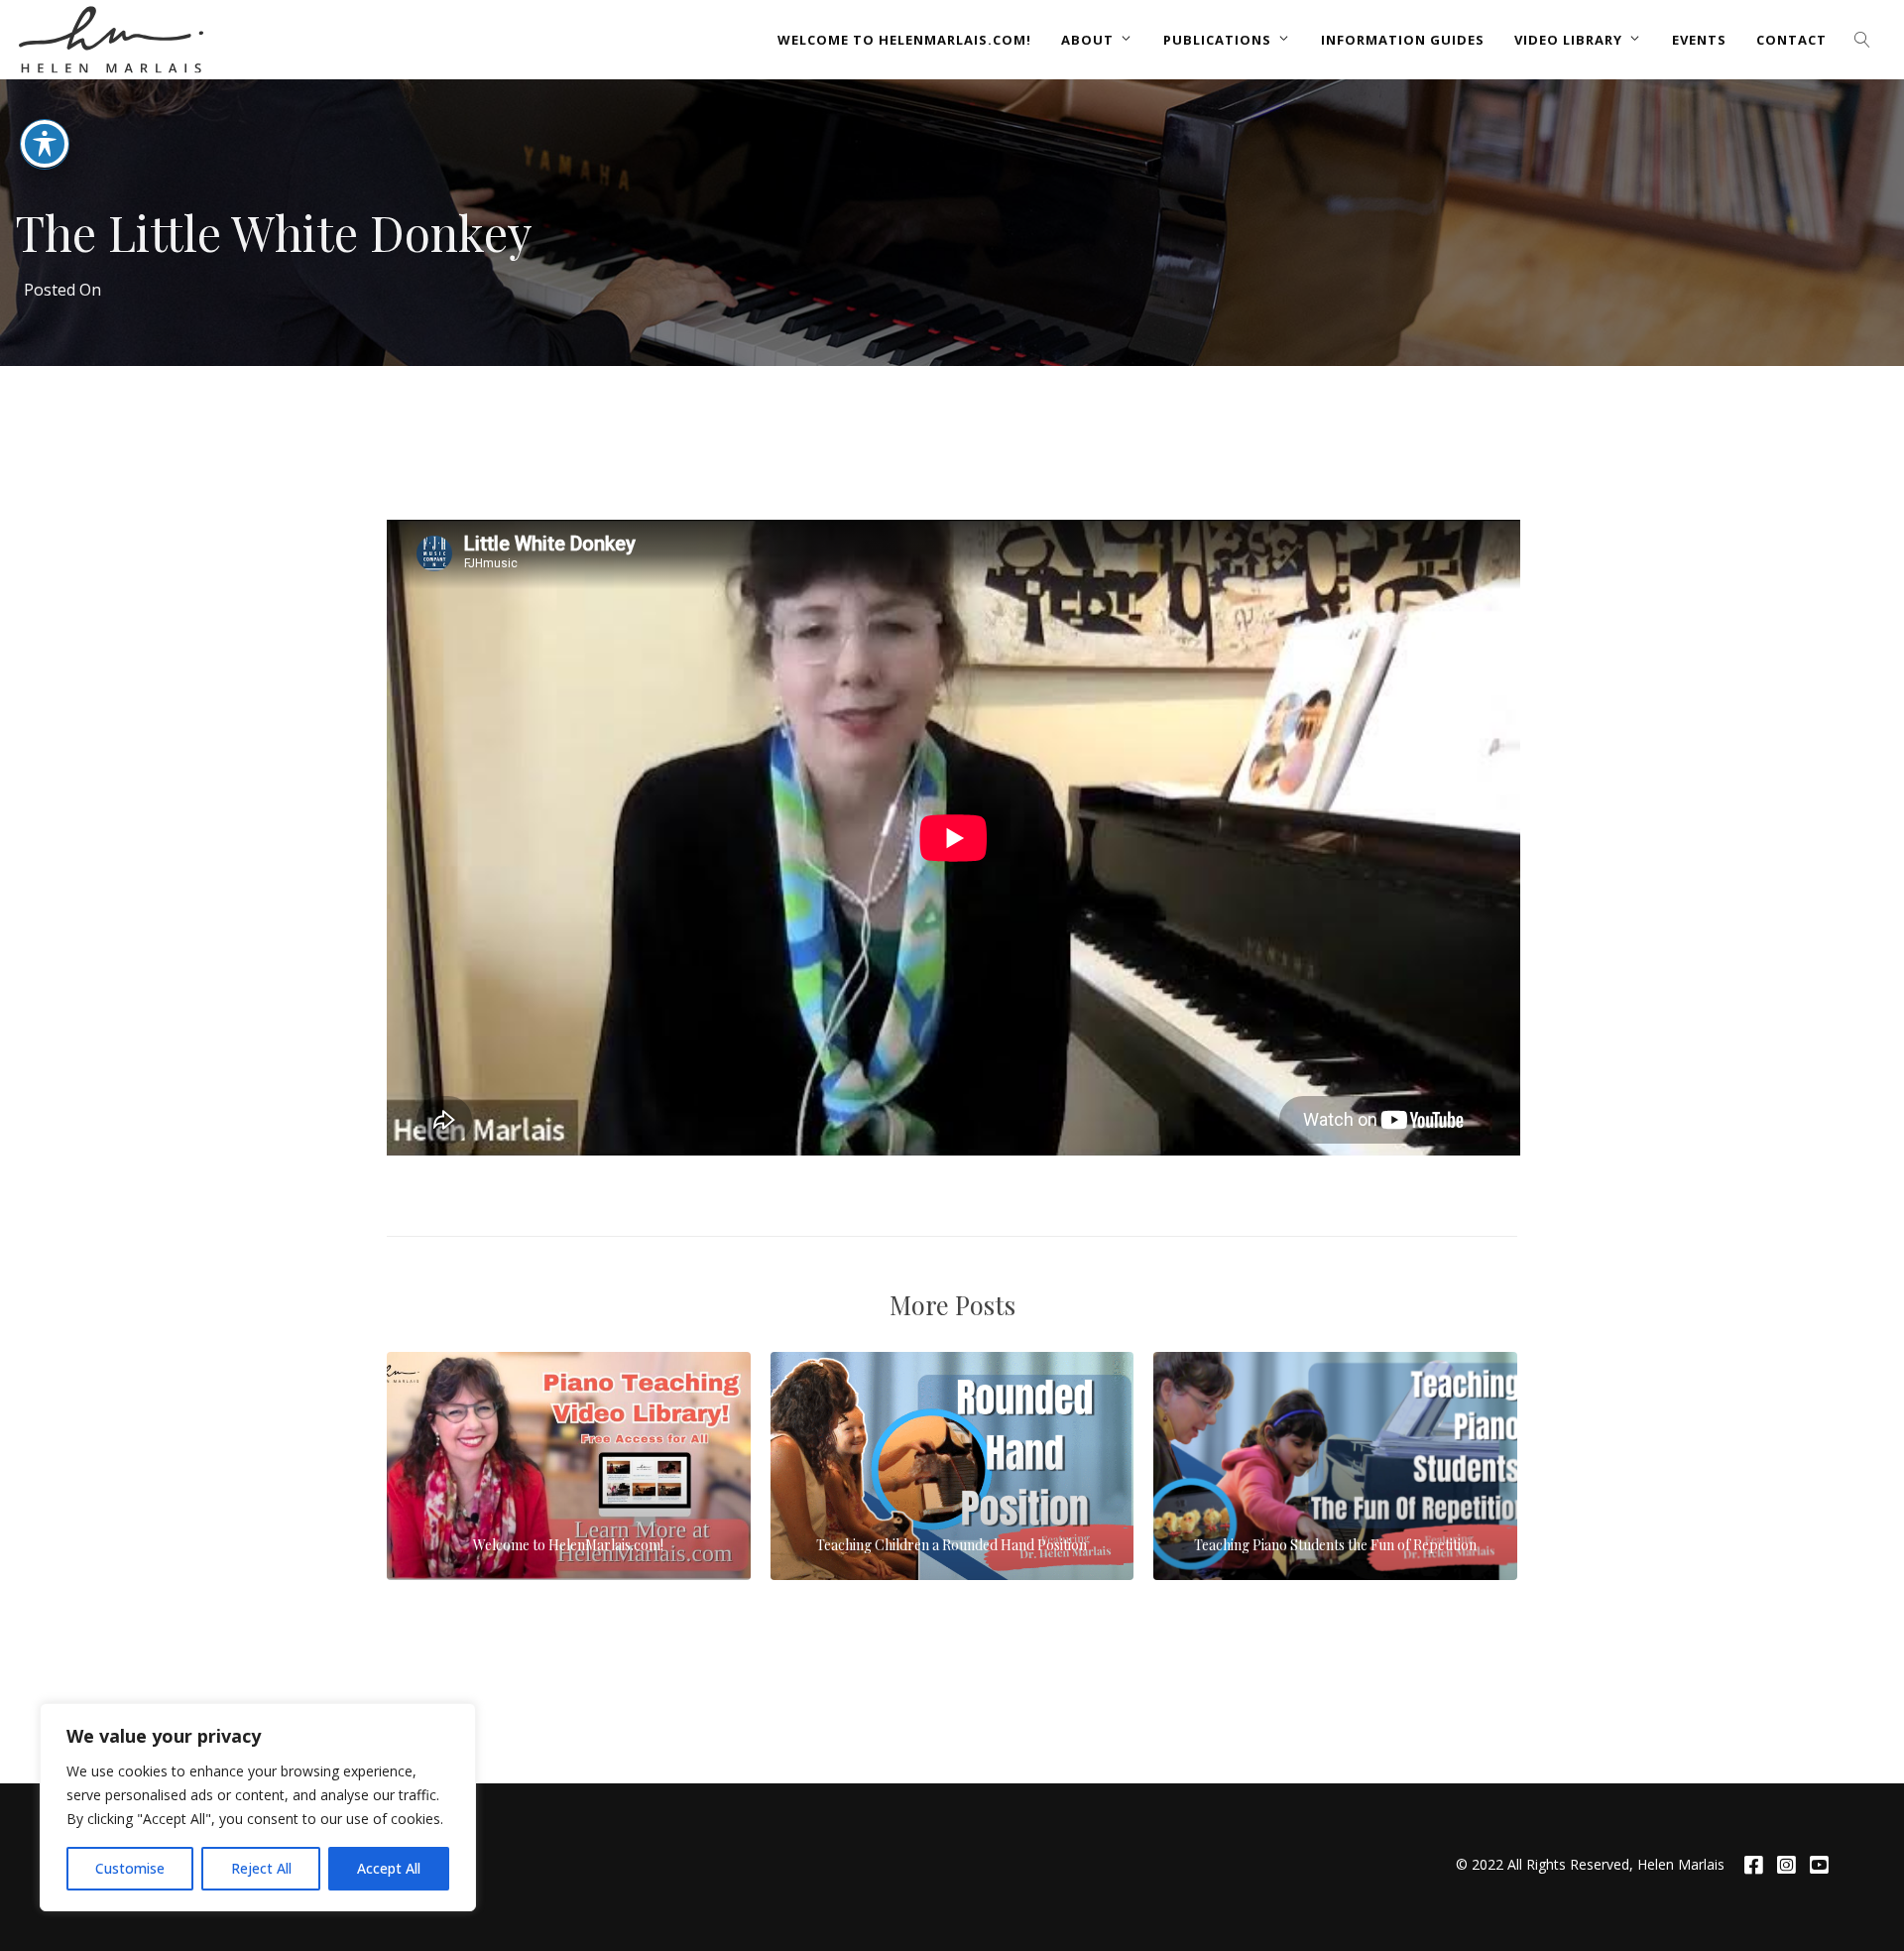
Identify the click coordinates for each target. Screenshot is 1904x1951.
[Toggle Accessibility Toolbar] (45, 144)
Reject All (261, 1868)
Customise (130, 1868)
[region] (258, 1807)
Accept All (389, 1868)
